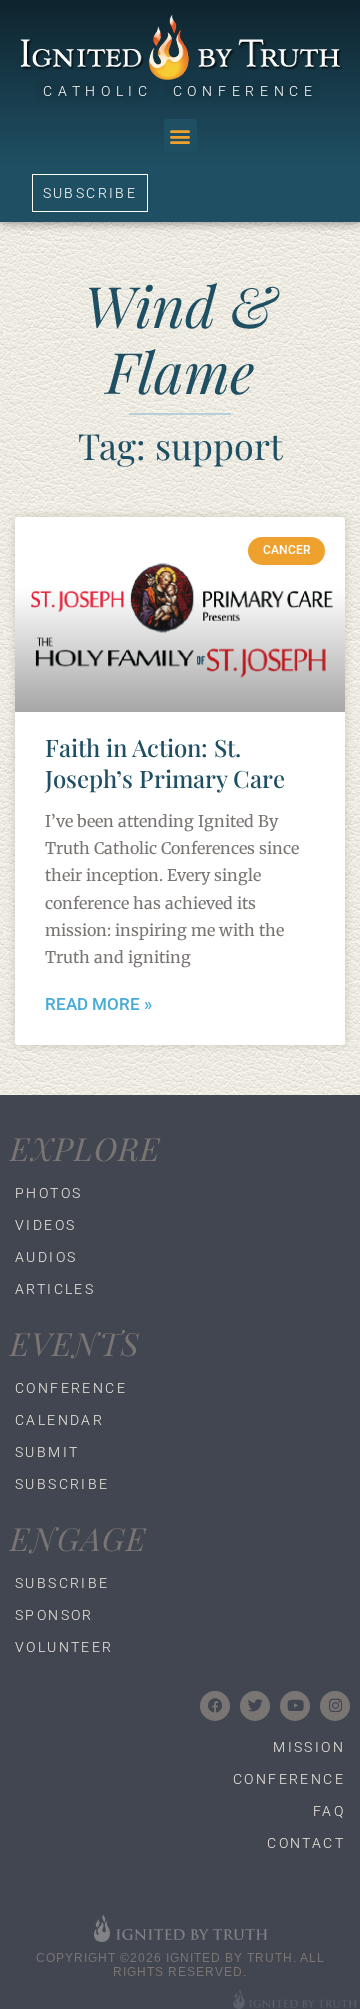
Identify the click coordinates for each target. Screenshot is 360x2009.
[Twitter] (255, 1706)
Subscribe (62, 1484)
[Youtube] (295, 1706)
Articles (55, 1289)
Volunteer (64, 1647)
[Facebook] (215, 1706)
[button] (180, 135)
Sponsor (54, 1615)
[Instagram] (335, 1706)
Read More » (98, 1004)
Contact (306, 1843)
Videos (45, 1225)
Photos (48, 1193)
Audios (46, 1257)
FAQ (329, 1811)
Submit (47, 1452)
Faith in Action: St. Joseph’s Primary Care (165, 762)
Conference (71, 1388)
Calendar (59, 1420)
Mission (309, 1747)
